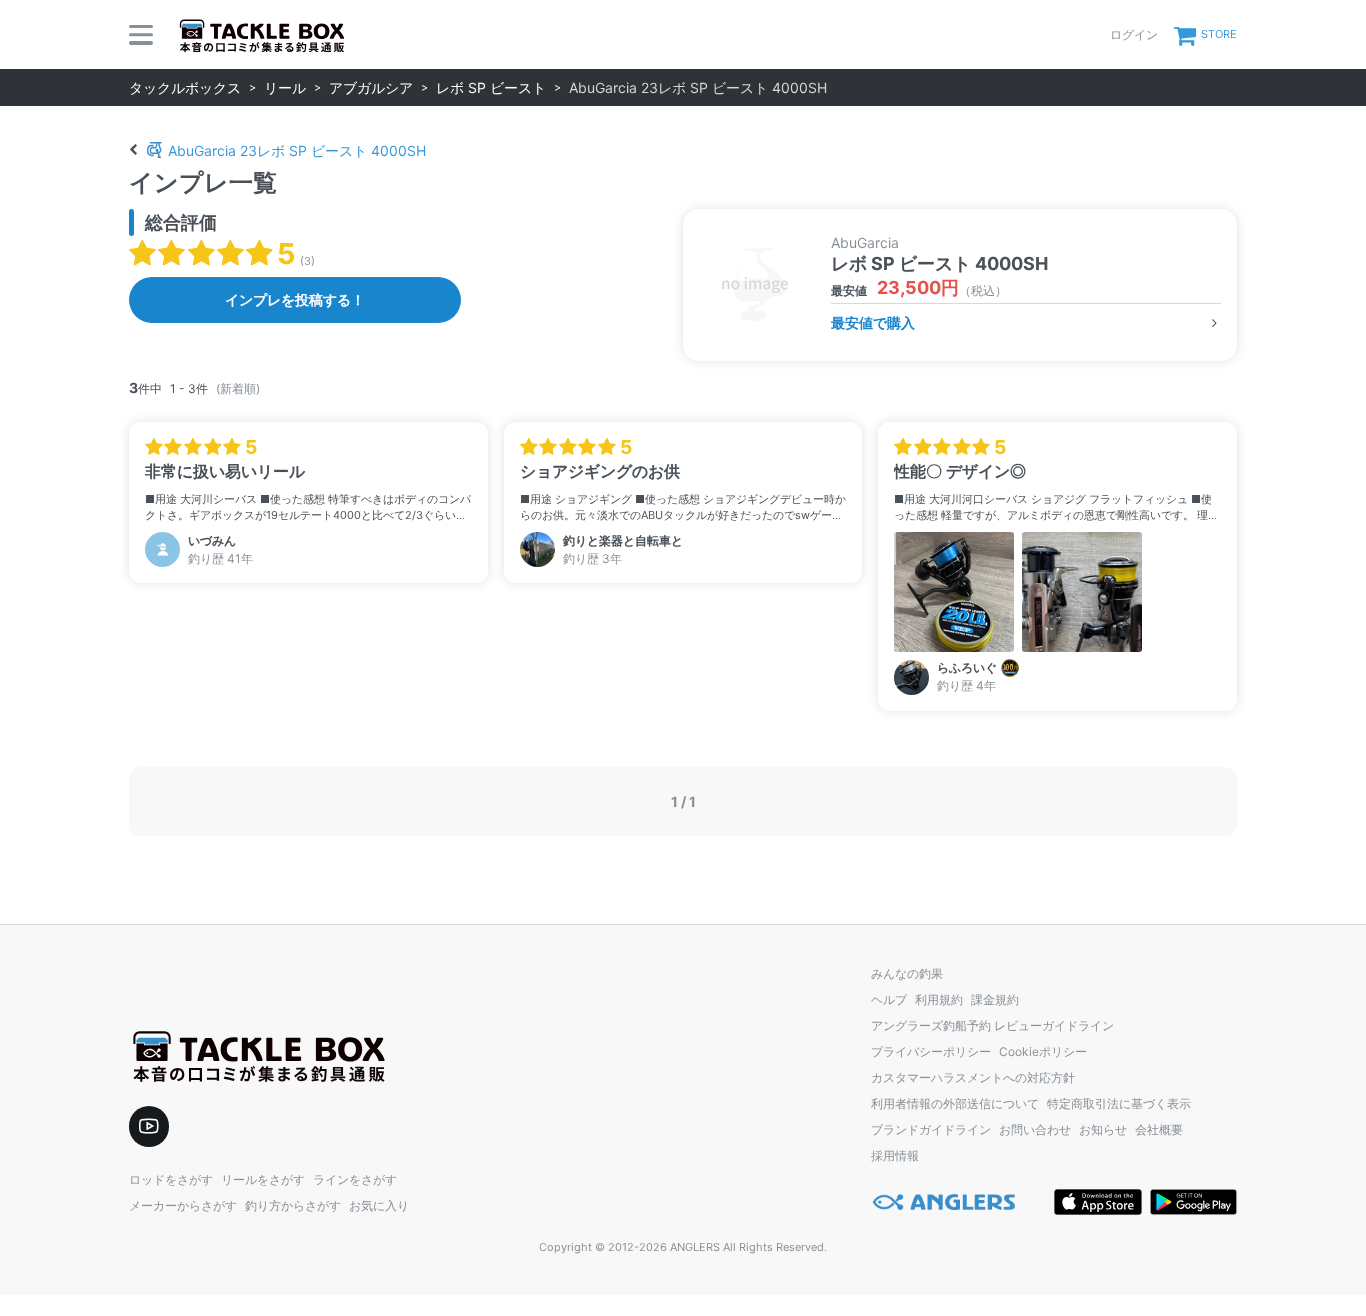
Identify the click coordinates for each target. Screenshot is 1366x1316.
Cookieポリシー (1043, 1051)
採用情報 (895, 1155)
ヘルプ (889, 999)
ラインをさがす (355, 1179)
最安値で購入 (873, 322)
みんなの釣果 (907, 973)
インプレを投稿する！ (295, 299)
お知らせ (1103, 1129)
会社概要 (1159, 1129)
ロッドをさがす (171, 1179)
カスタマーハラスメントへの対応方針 (973, 1077)
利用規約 (939, 999)
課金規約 (995, 999)
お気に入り (379, 1205)
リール (285, 87)
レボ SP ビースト (491, 87)
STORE (1219, 34)
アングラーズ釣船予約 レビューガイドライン (992, 1025)
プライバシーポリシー (931, 1051)
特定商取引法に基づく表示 (1119, 1103)
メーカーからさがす (183, 1205)
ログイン (1134, 34)
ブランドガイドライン (931, 1129)
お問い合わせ (1035, 1129)
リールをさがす (263, 1179)
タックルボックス (185, 87)
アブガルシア (371, 87)
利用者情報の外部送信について (955, 1103)
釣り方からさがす (293, 1205)
